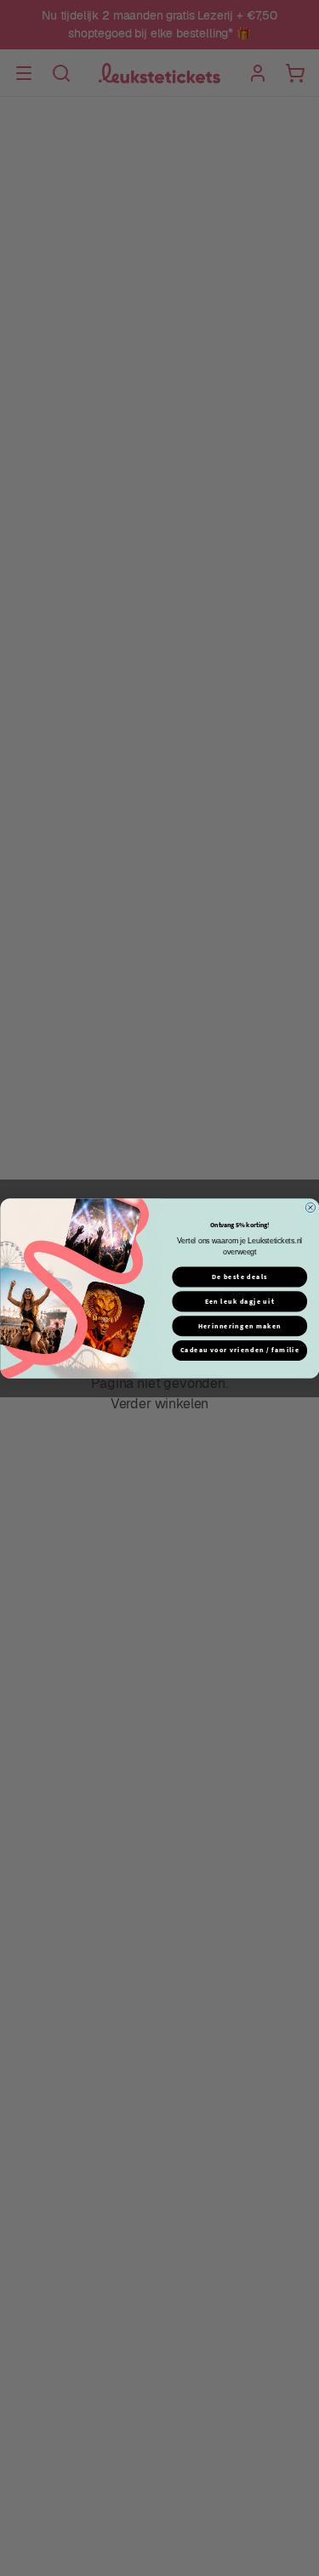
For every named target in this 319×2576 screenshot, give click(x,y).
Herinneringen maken (239, 1325)
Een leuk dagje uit (239, 1301)
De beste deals (239, 1276)
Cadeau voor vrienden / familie (239, 1350)
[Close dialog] (310, 1208)
